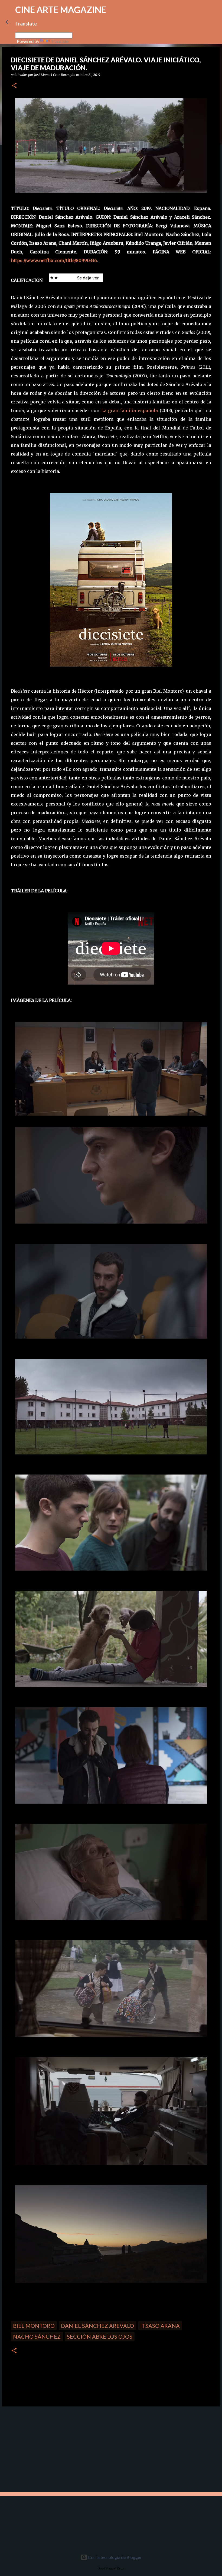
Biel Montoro (34, 2326)
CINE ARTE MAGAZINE (61, 10)
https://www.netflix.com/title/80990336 (54, 260)
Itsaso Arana (160, 2326)
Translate (60, 41)
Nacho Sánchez (37, 2336)
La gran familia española (130, 410)
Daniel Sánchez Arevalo (97, 2326)
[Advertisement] (41, 2448)
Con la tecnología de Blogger (114, 2557)
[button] (14, 86)
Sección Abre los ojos (100, 2336)
